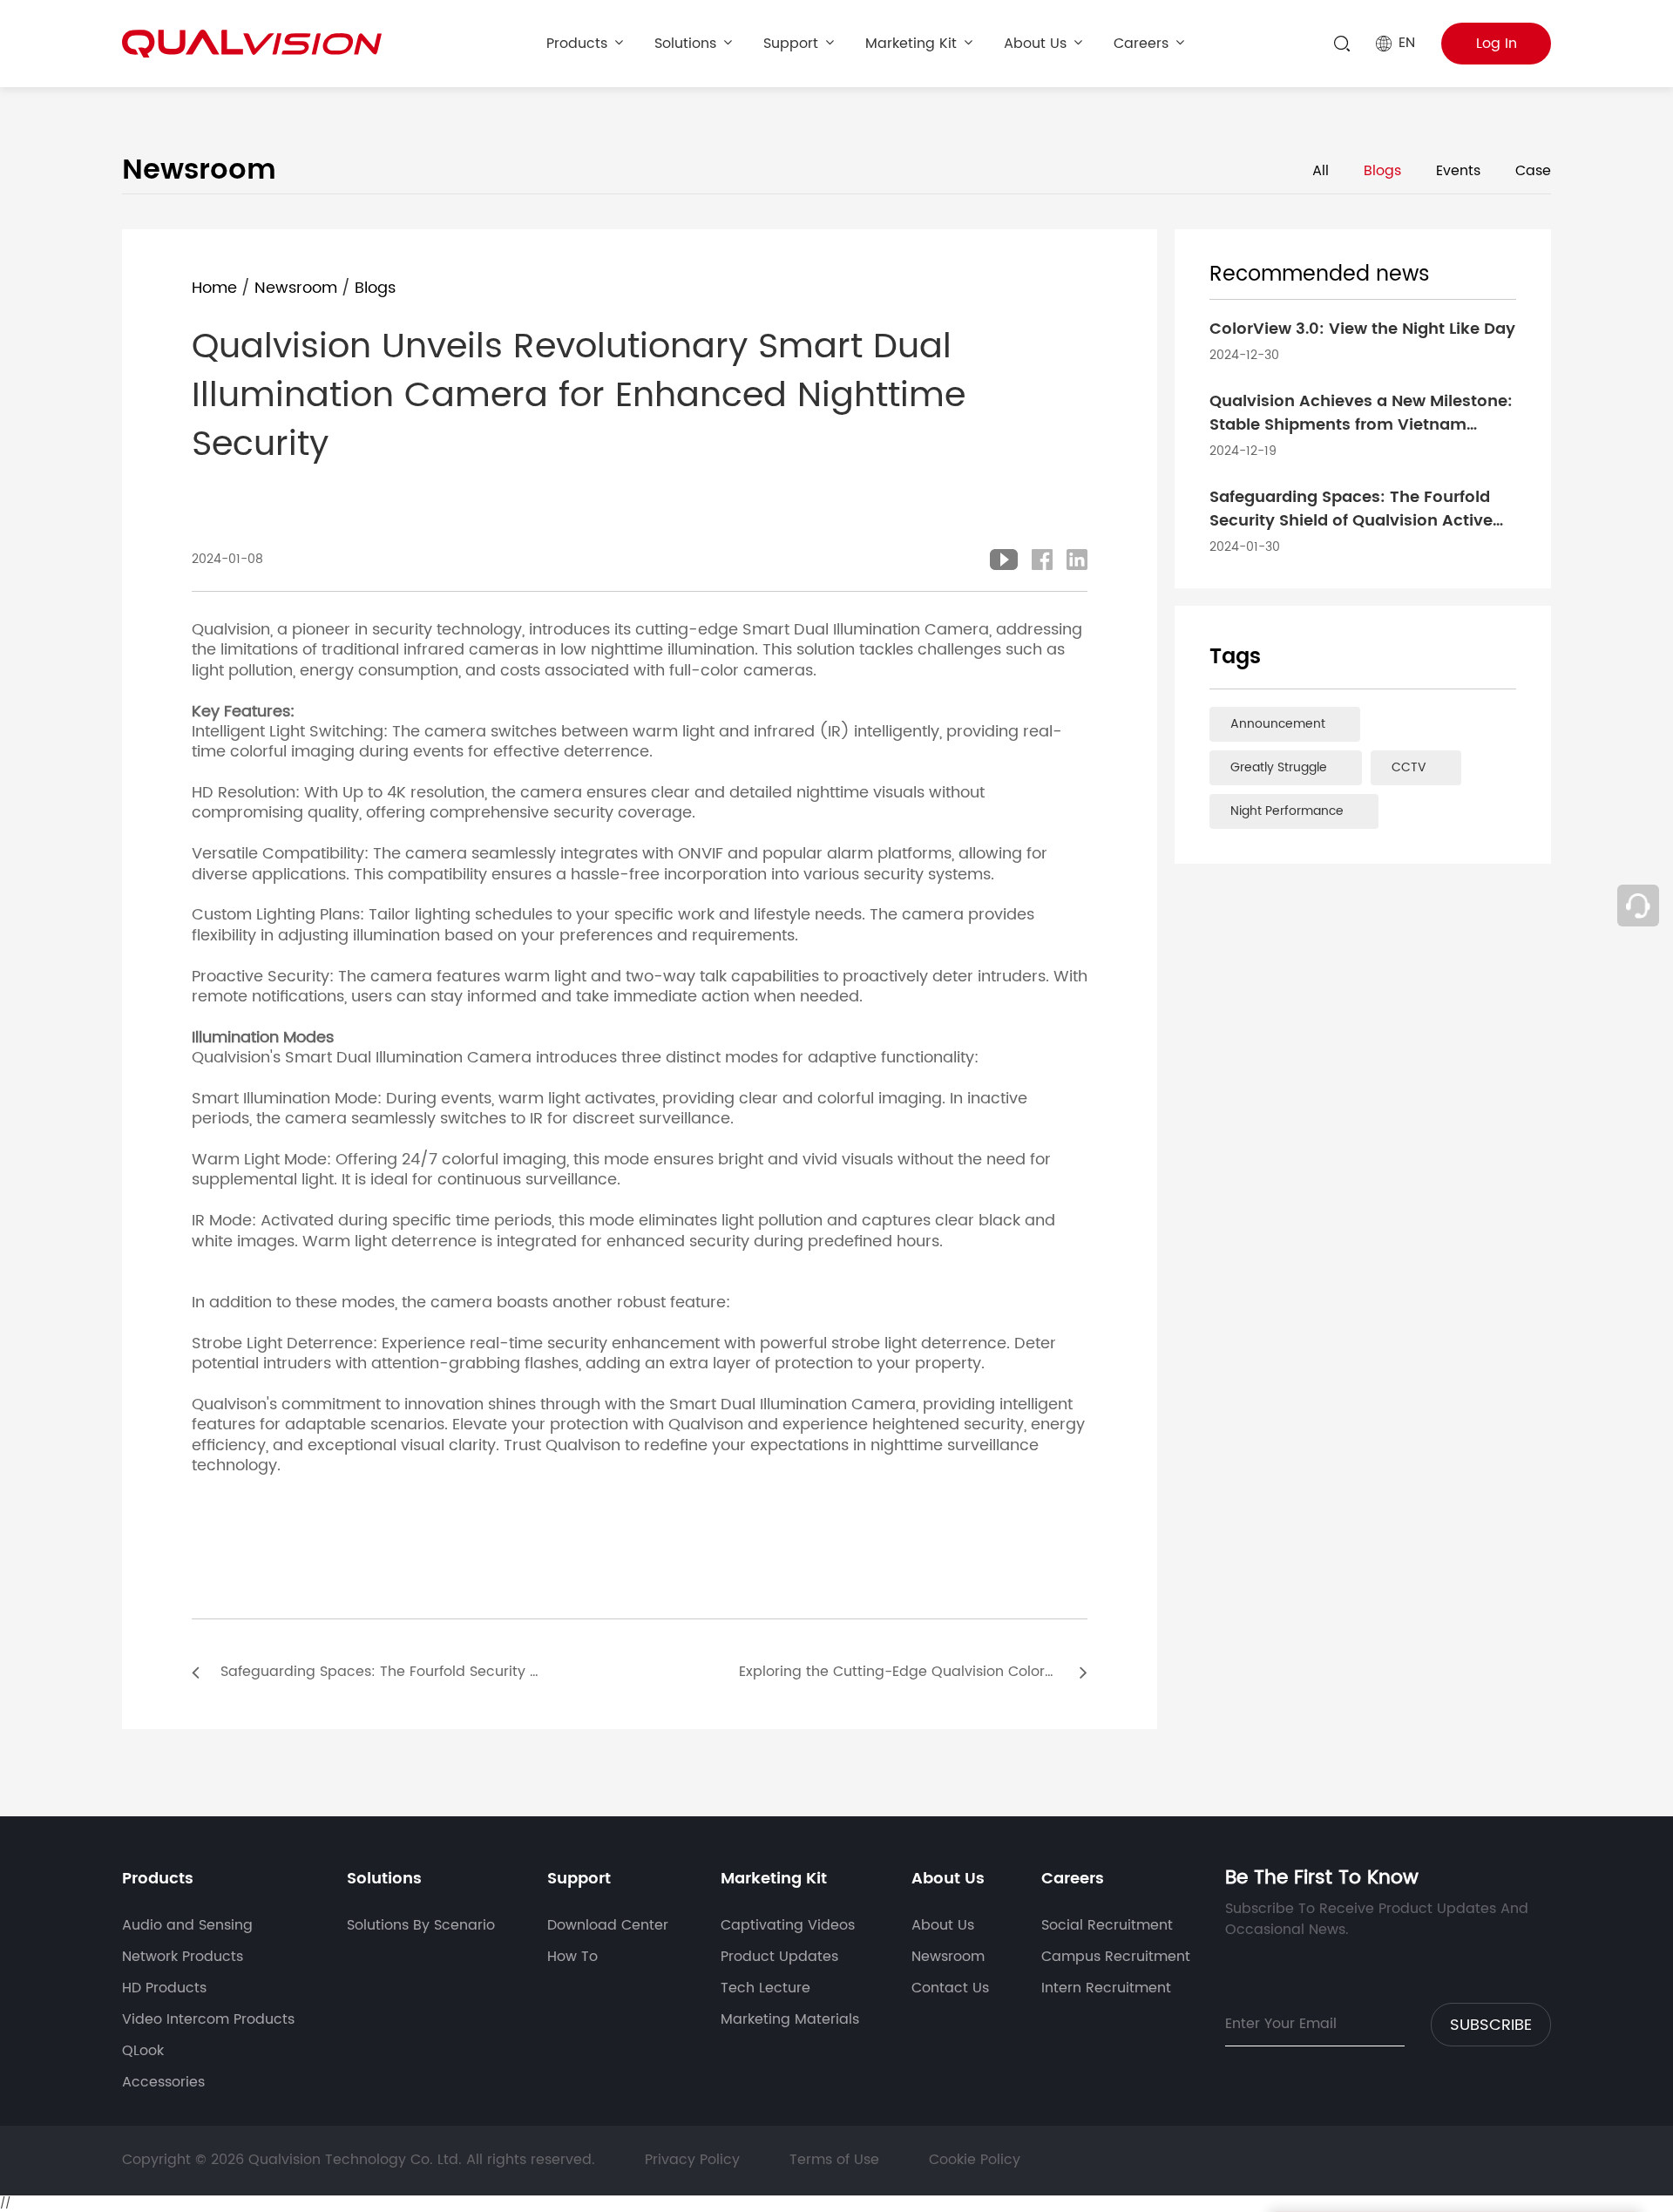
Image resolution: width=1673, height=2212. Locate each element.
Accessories (163, 2082)
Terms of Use (834, 2160)
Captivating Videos (788, 1925)
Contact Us (950, 1988)
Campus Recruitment (1116, 1957)
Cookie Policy (975, 2160)
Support (791, 44)
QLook (143, 2051)
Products (577, 44)
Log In (1497, 44)
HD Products (164, 1988)
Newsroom (296, 288)
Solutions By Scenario (421, 1925)
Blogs (1382, 171)
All (1321, 171)
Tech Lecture (765, 1988)
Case (1533, 171)
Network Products (183, 1957)
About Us (1035, 44)
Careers (1141, 44)
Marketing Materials (790, 2019)
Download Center (608, 1925)
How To (572, 1957)
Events (1458, 171)
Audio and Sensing (187, 1925)
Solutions (685, 44)
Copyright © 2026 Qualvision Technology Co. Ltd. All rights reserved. (361, 2160)
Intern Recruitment (1106, 1988)
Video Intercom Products (208, 2019)
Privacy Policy (692, 2160)
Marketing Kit (911, 44)
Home (214, 288)
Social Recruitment (1107, 1925)
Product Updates (779, 1957)
